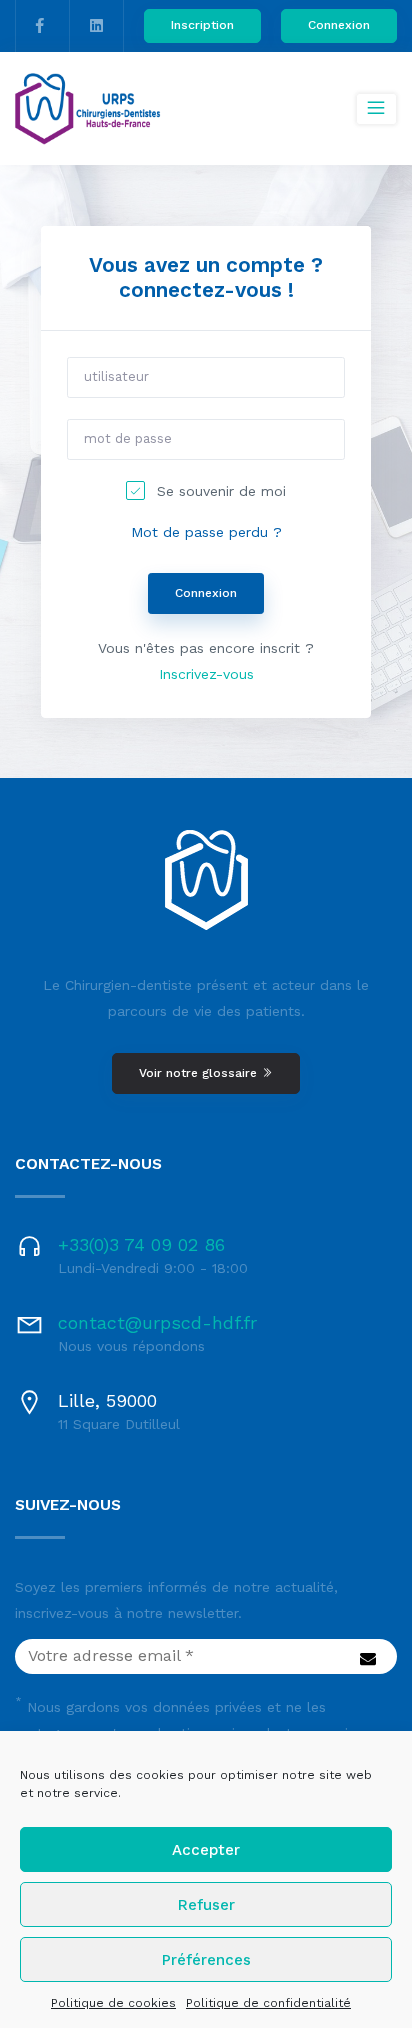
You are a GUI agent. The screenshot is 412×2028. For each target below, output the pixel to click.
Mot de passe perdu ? (206, 532)
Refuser (206, 1905)
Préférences (206, 1960)
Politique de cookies (113, 2003)
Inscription (202, 25)
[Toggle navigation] (376, 109)
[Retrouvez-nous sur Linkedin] (96, 26)
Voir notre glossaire (200, 1073)
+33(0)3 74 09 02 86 (141, 1244)
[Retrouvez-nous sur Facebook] (40, 26)
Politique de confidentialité (268, 2003)
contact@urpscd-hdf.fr (157, 1322)
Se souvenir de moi (221, 491)
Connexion (339, 25)
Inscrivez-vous (206, 674)
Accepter (206, 1850)
